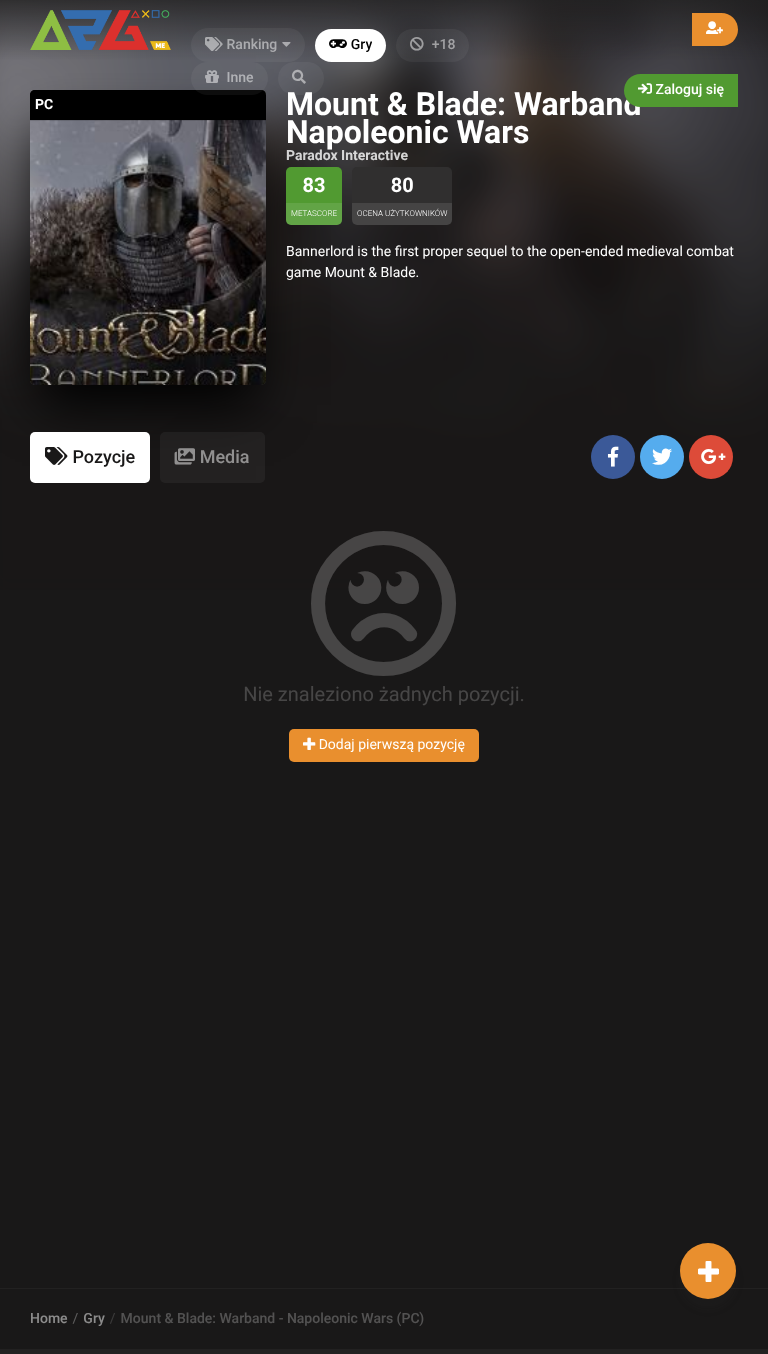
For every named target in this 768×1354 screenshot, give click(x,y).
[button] (301, 78)
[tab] (90, 457)
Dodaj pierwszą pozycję (390, 745)
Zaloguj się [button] (688, 90)
